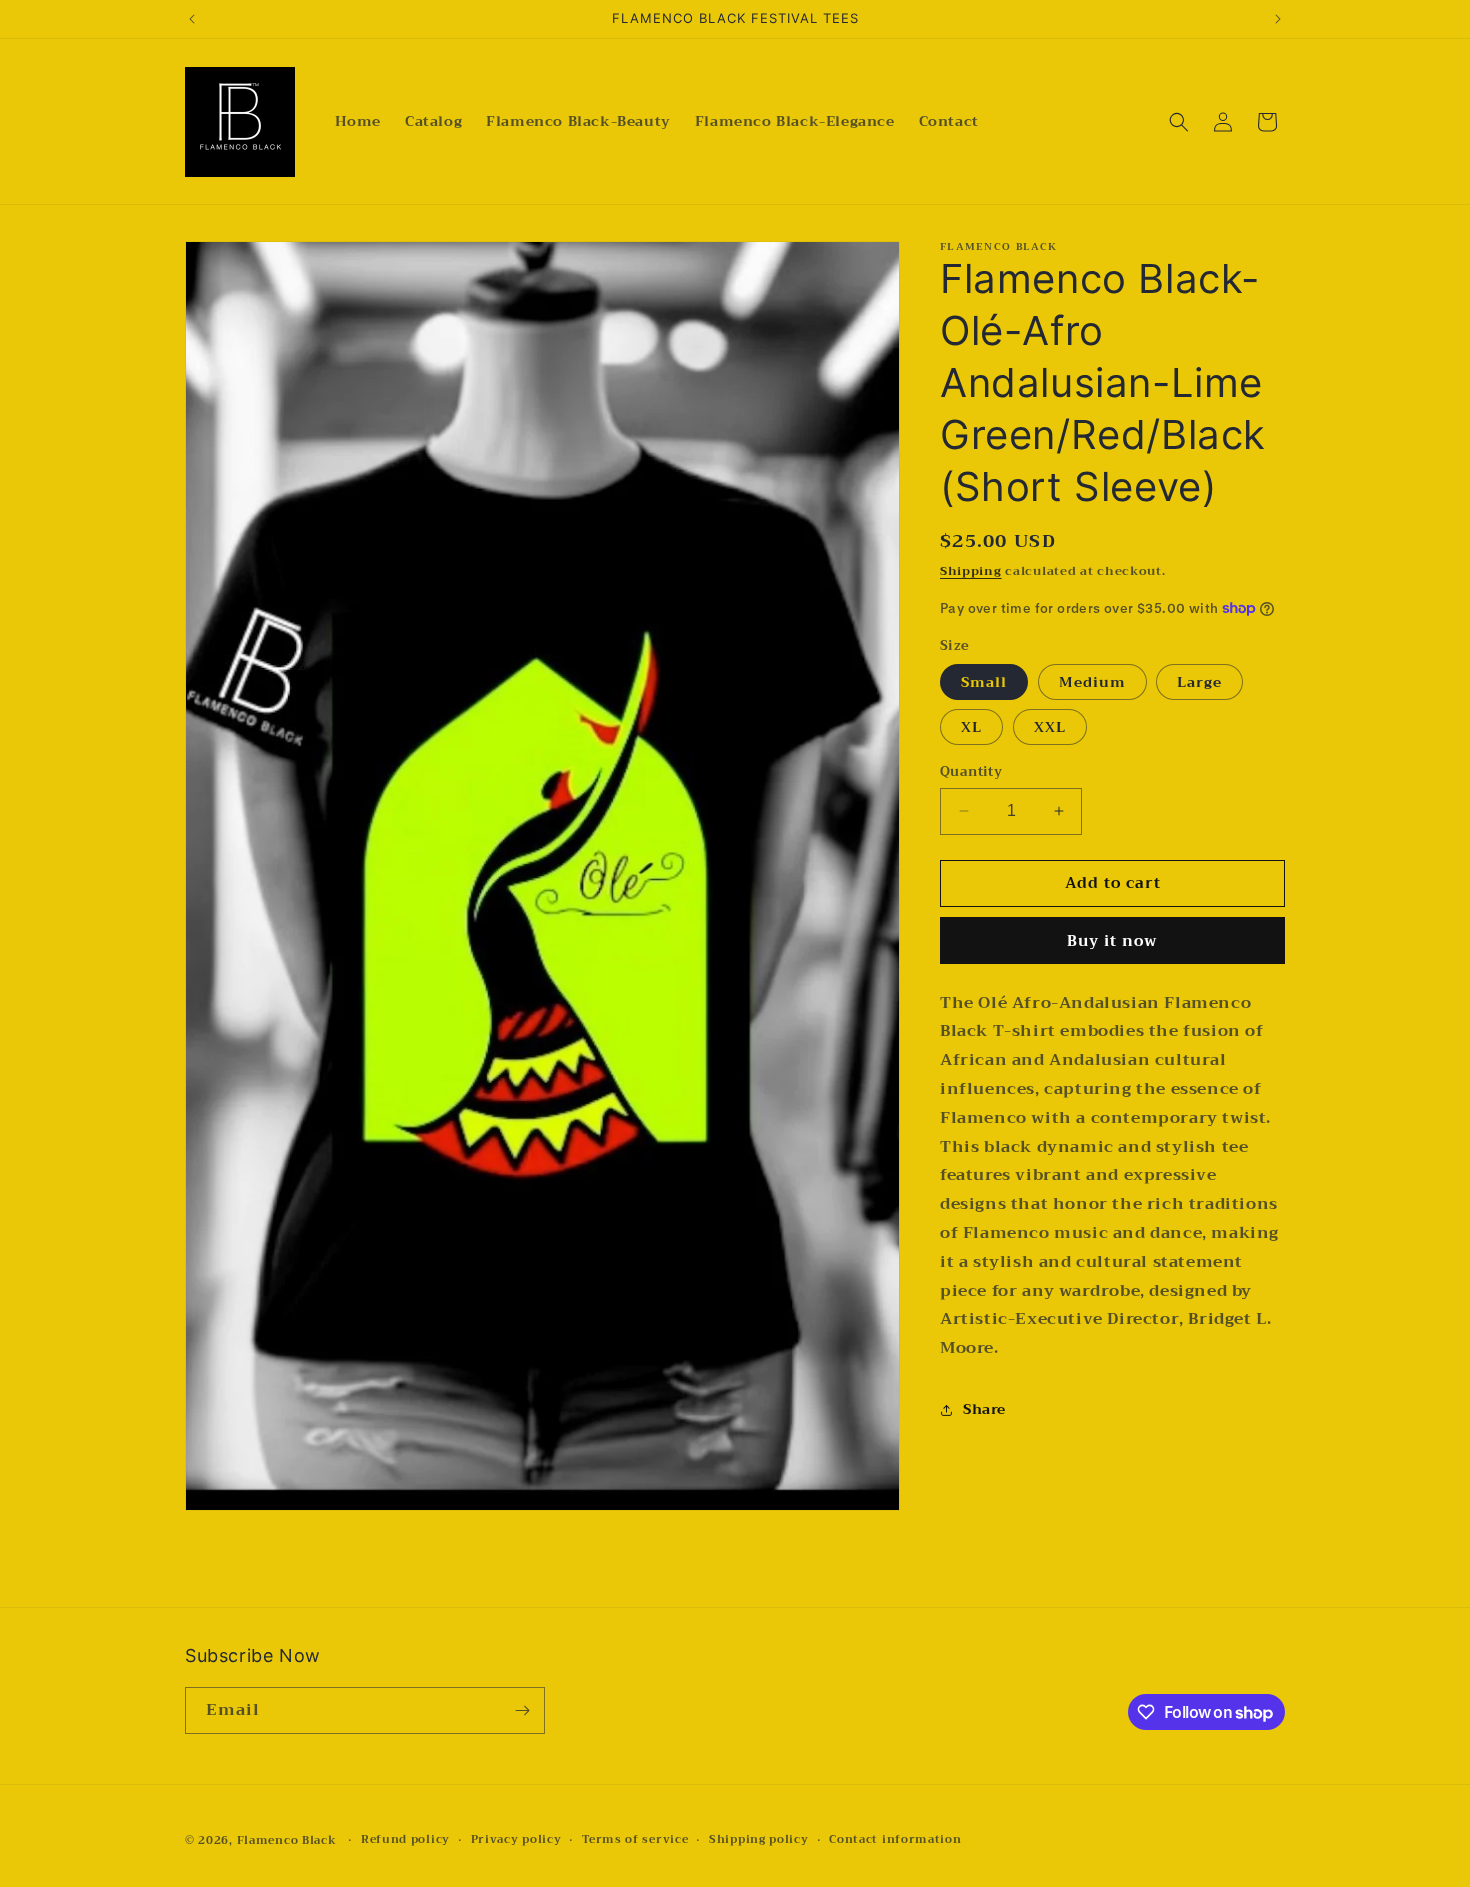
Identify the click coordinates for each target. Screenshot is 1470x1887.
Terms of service (635, 1840)
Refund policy (405, 1840)
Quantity (971, 772)
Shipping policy (759, 1840)
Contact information (895, 1840)
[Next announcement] (1278, 19)
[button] (1179, 122)
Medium (1092, 682)
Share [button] (984, 1409)
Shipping (971, 571)
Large (1199, 682)
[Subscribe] (522, 1710)
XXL (1050, 727)
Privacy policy (516, 1840)
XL (971, 727)
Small (984, 682)
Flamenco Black (287, 1840)
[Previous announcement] (192, 19)
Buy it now (1112, 941)
